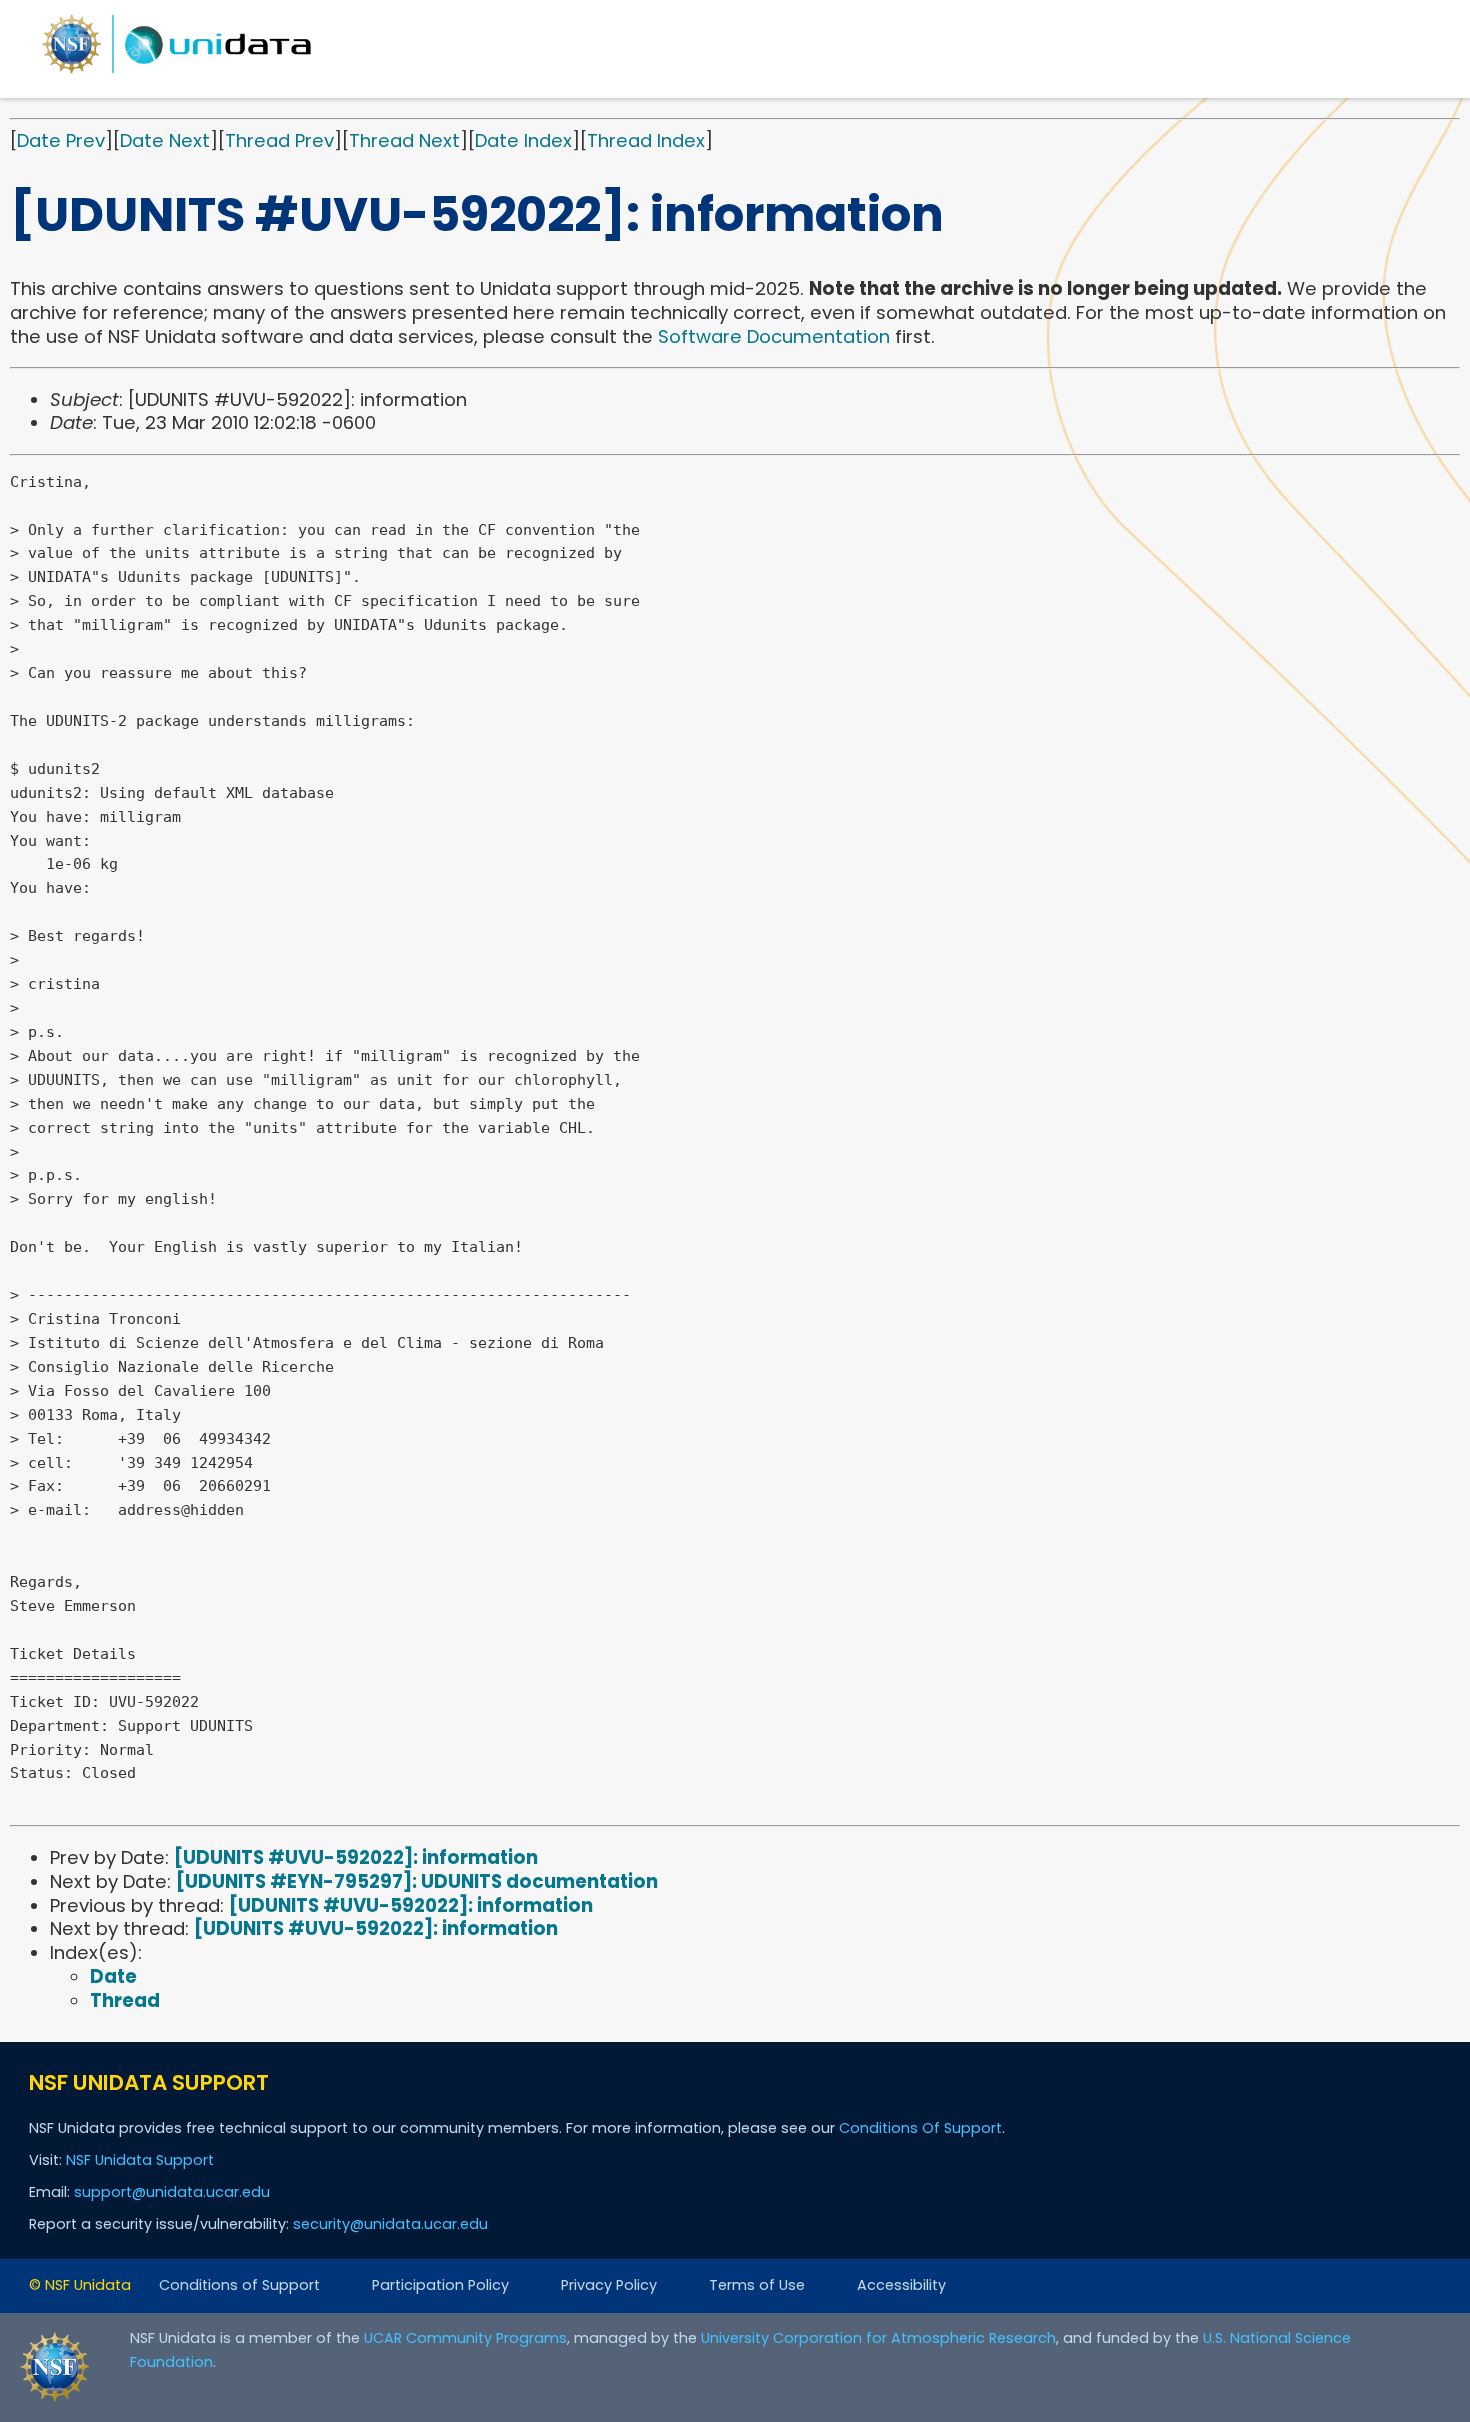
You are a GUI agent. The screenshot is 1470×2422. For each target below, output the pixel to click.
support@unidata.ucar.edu (172, 2192)
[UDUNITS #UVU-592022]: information (356, 1857)
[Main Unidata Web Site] (177, 72)
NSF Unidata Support (140, 2160)
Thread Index (646, 140)
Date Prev (61, 140)
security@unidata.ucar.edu (390, 2224)
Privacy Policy (609, 2285)
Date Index (523, 140)
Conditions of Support (239, 2285)
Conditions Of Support (920, 2128)
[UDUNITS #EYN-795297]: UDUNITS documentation (417, 1881)
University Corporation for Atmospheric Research (878, 2338)
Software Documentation (774, 336)
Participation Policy (440, 2285)
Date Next (165, 140)
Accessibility (901, 2285)
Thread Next (404, 140)
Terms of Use (757, 2285)
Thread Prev (279, 140)
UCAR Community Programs (465, 2338)
